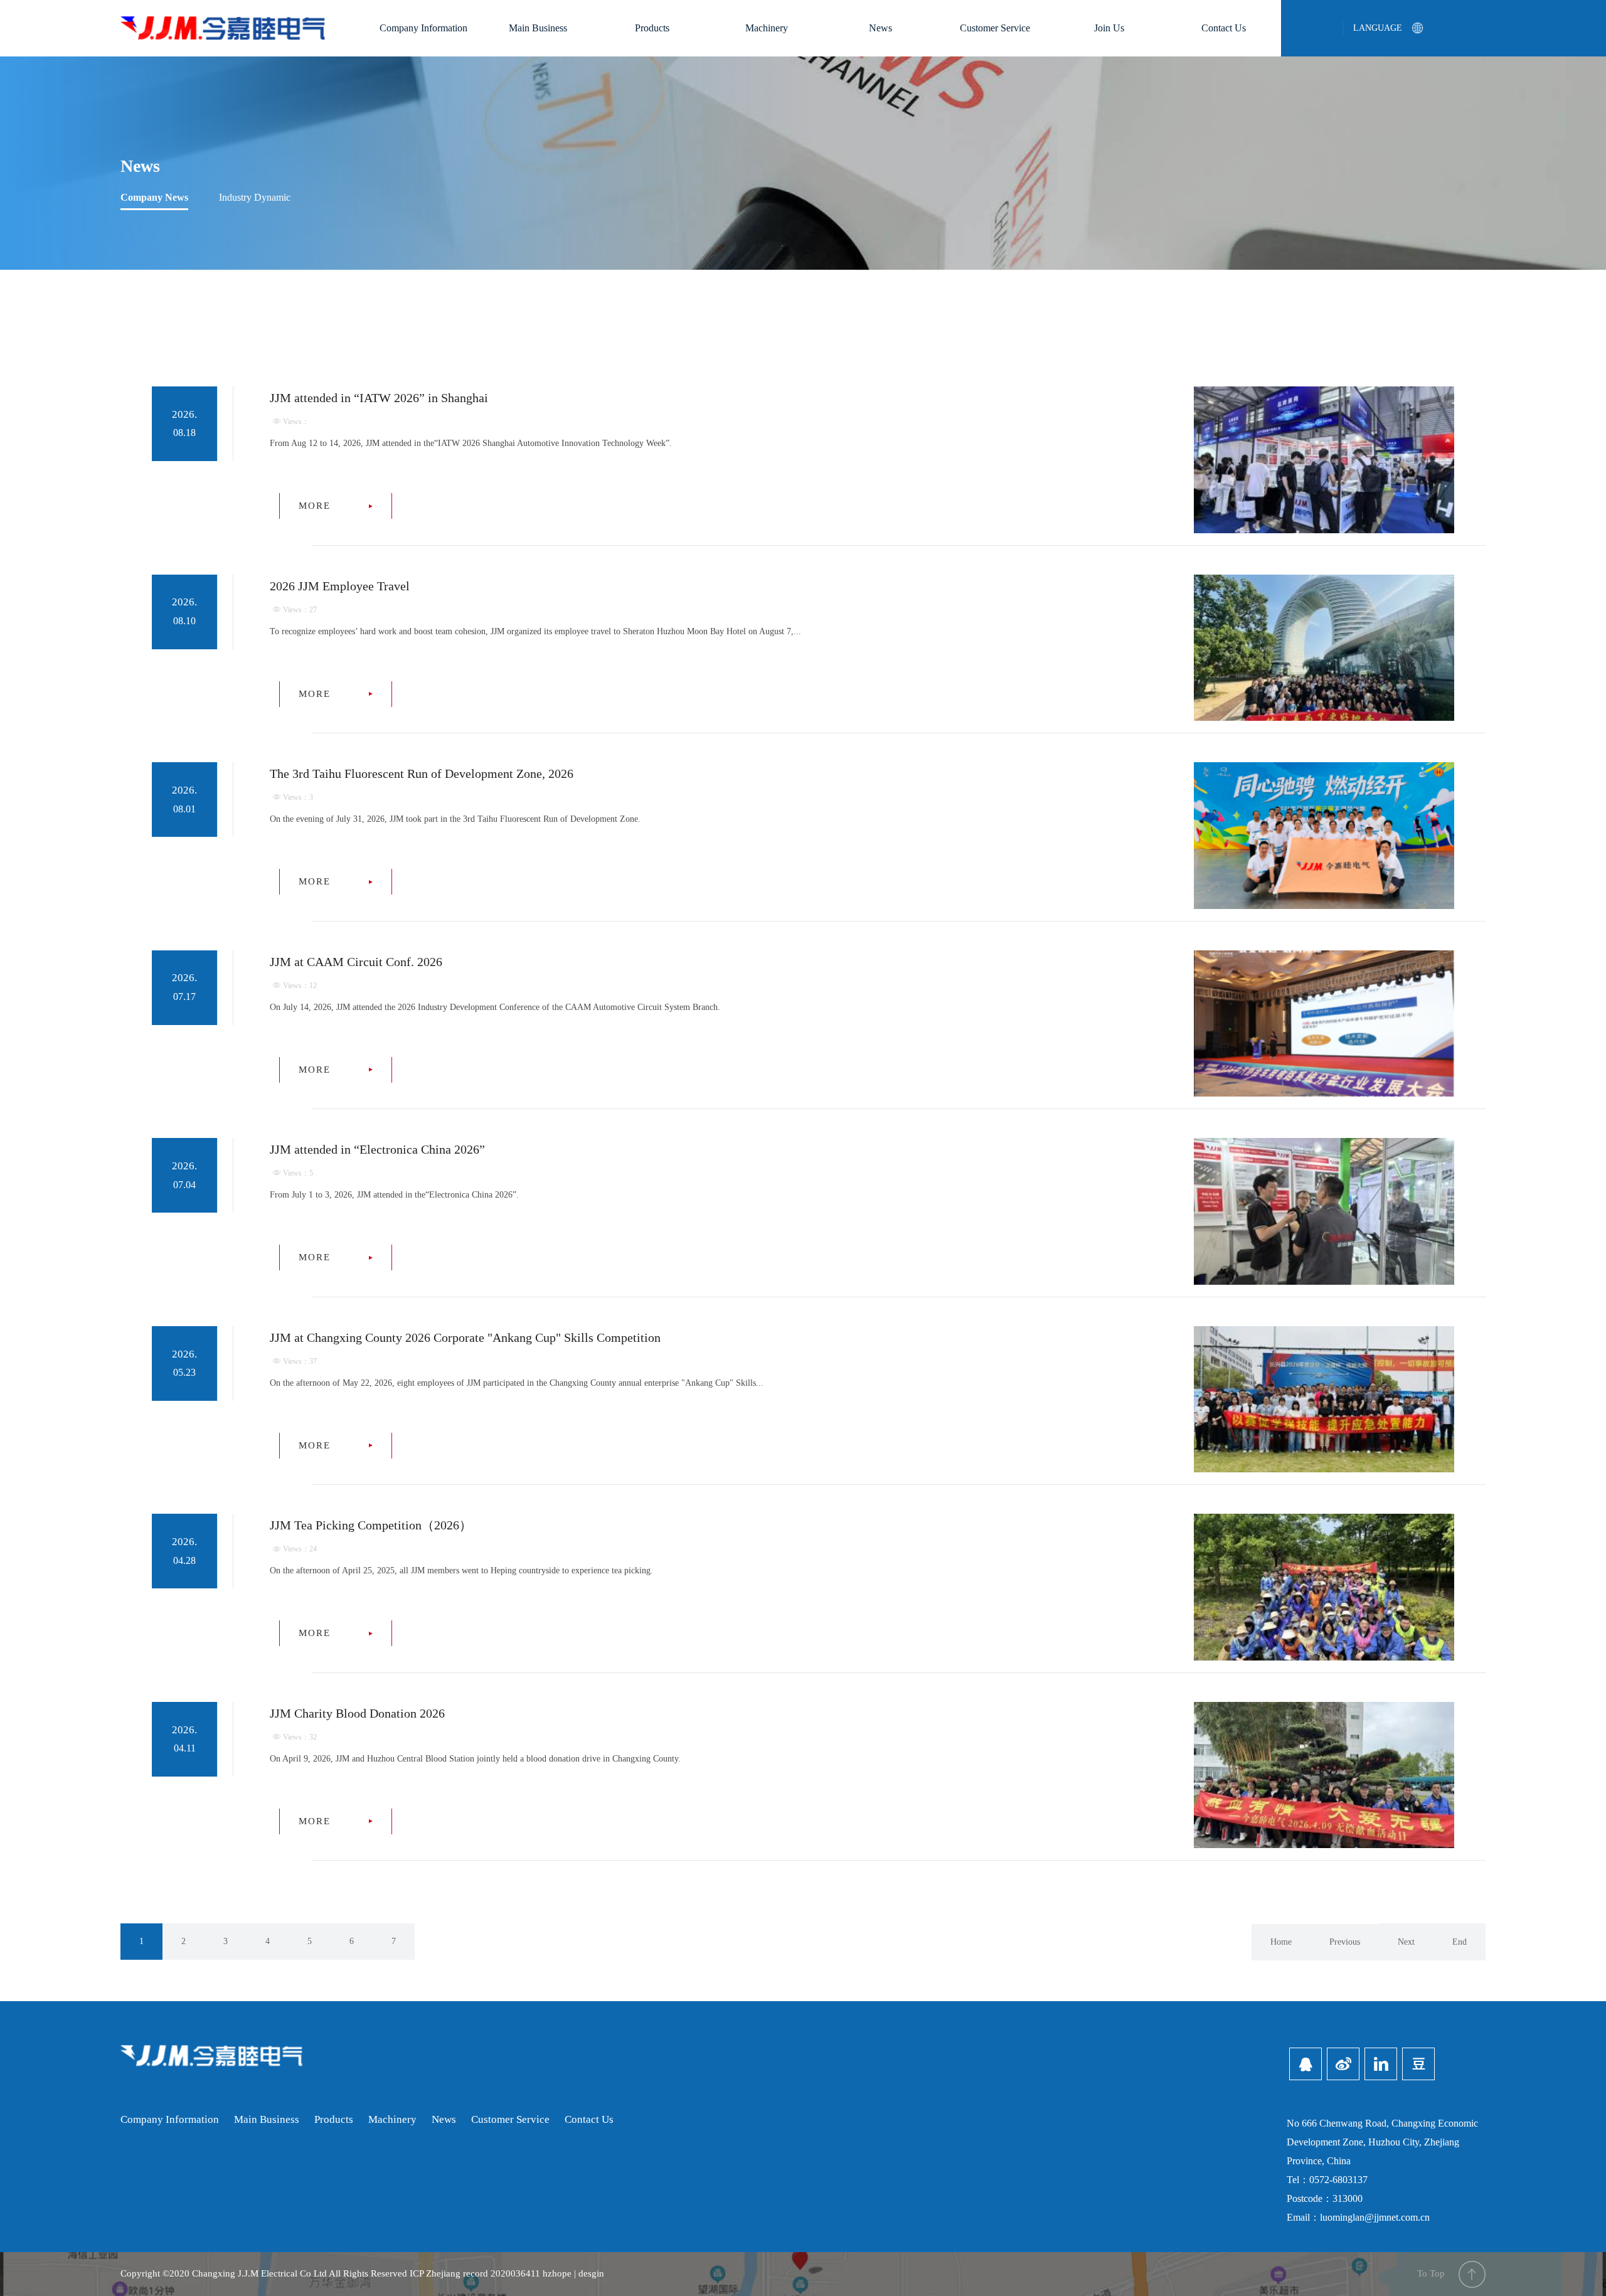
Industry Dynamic (255, 197)
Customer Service (995, 28)
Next (1406, 1942)
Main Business (538, 28)
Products (652, 28)
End (1460, 1942)
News (880, 28)
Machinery (767, 28)
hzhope (557, 2273)
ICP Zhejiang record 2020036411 (475, 2273)
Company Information (423, 28)
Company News (154, 197)
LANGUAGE (1378, 28)
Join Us (1109, 28)
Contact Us (1224, 28)
